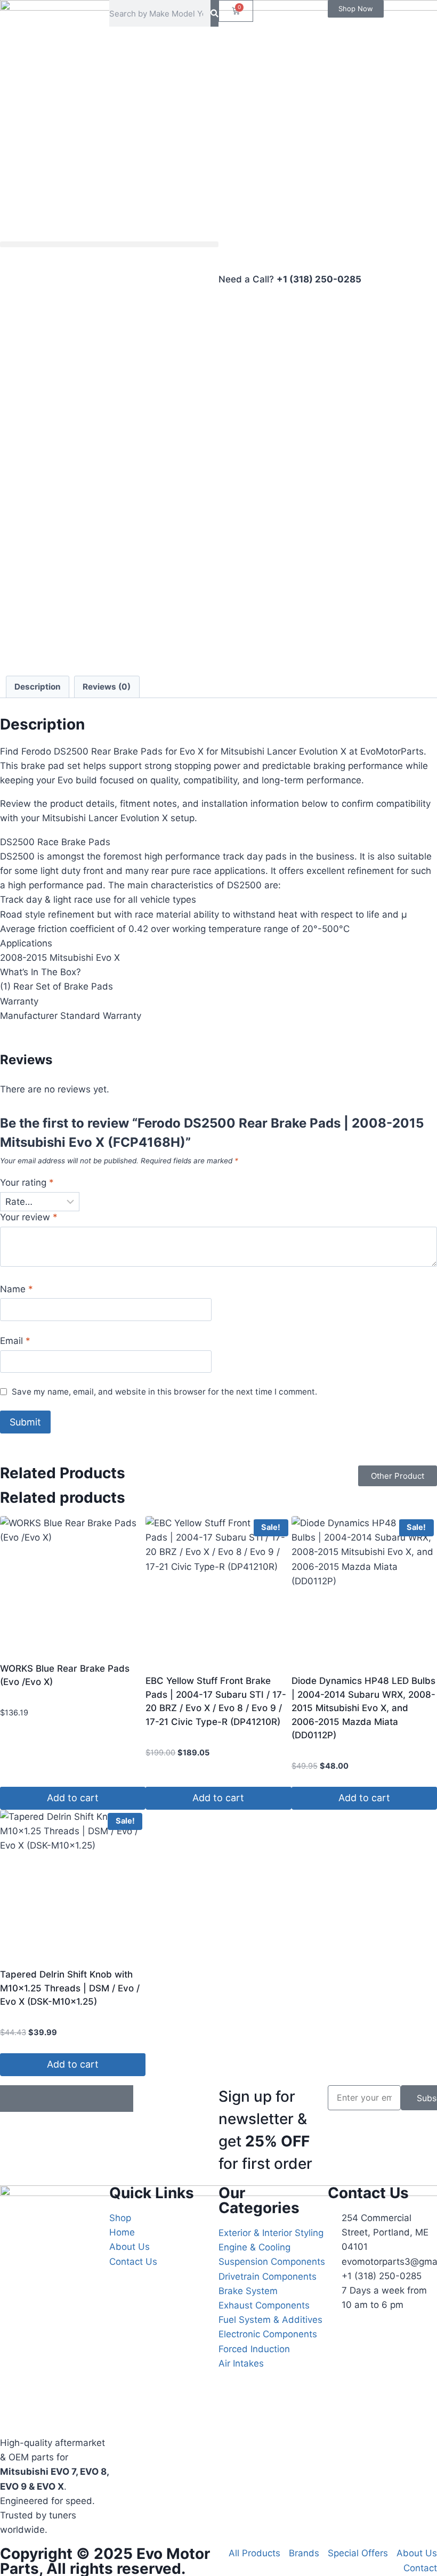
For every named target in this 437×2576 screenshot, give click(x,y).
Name (17, 1289)
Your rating (27, 1182)
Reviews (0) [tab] (107, 687)
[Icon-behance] (93, 2099)
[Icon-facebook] (13, 2099)
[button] (109, 244)
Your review (29, 1217)
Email (15, 1341)
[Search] (215, 13)
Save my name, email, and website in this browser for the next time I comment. (164, 1392)
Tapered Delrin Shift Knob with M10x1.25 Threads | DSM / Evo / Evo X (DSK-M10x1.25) (70, 1988)
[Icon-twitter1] (40, 2099)
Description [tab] (38, 687)
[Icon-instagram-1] (67, 2099)
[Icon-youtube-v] (120, 2099)
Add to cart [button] (73, 1798)
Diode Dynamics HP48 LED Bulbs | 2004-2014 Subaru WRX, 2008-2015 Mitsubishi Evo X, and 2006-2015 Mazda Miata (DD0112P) (363, 1708)
